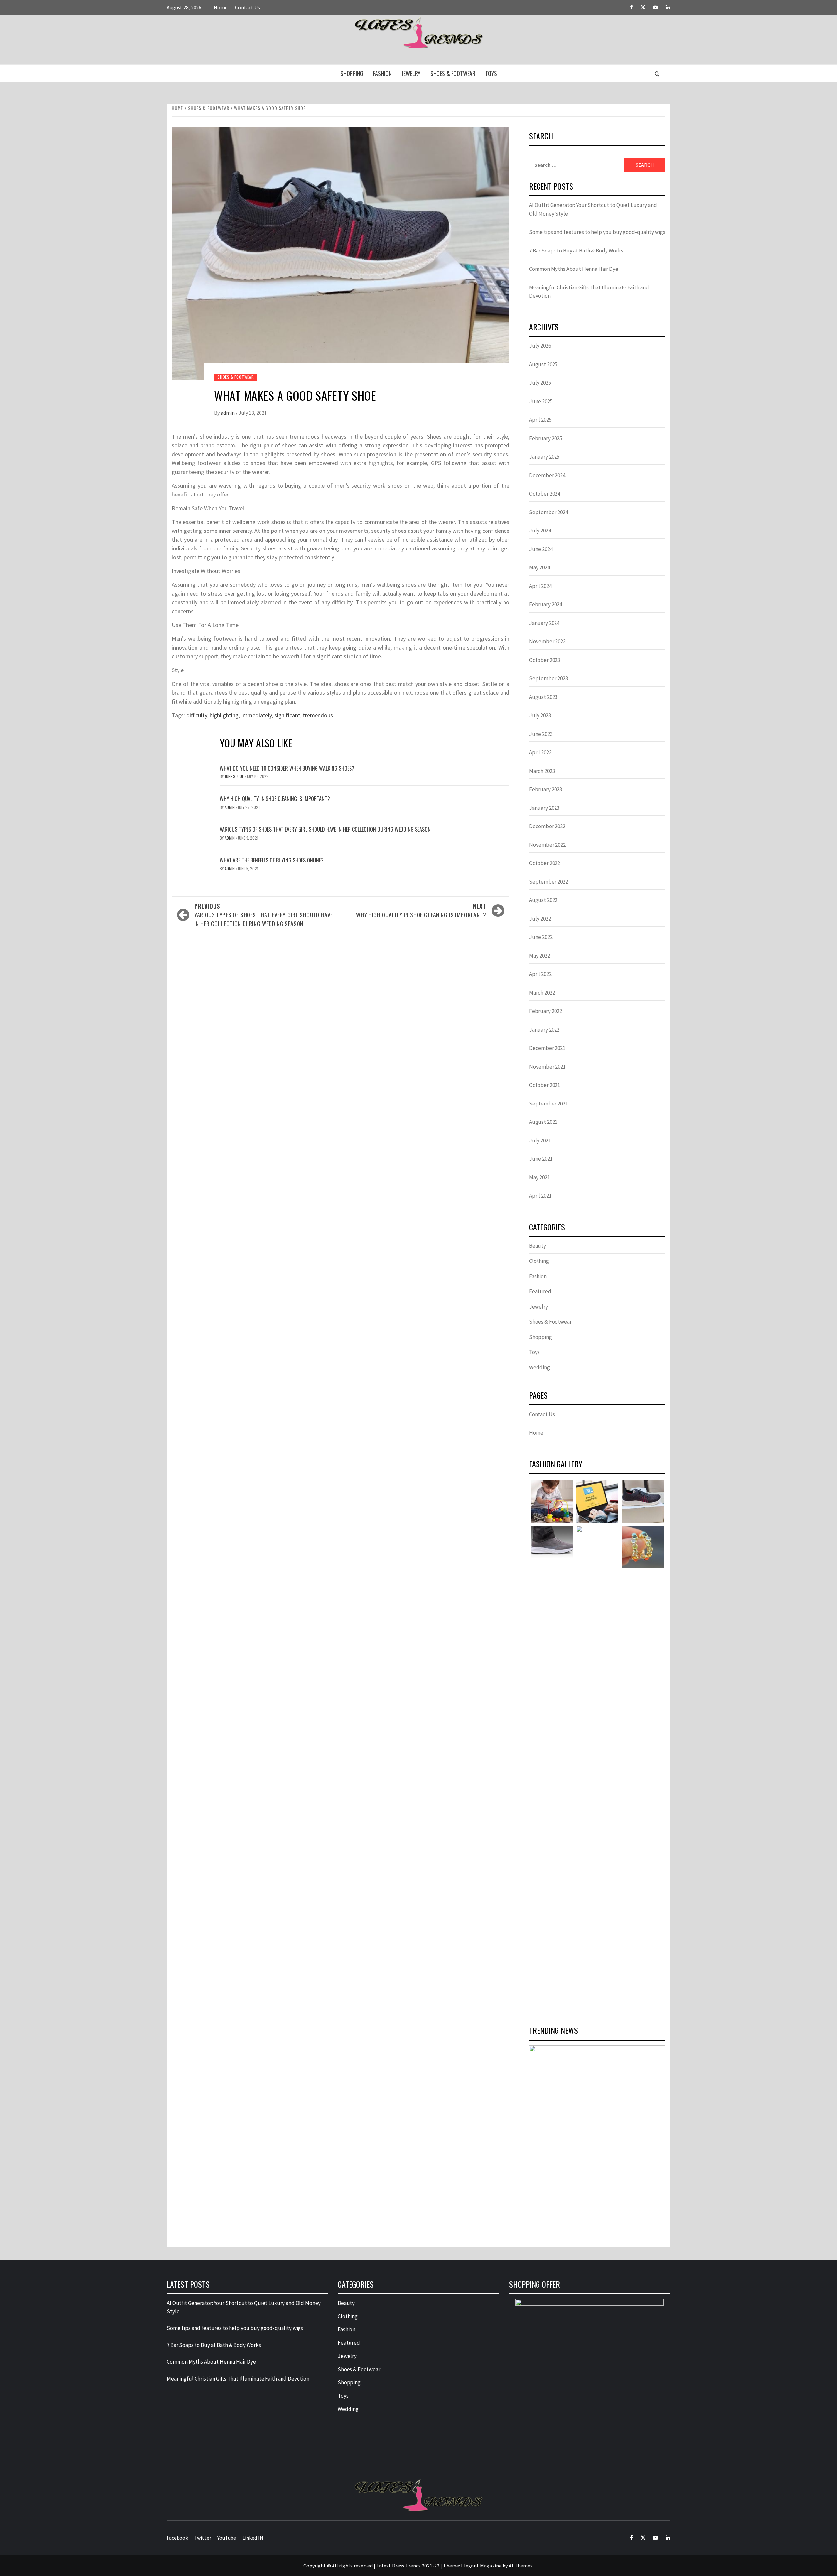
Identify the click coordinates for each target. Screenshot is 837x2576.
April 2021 (540, 1196)
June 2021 (541, 1159)
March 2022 (542, 993)
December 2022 (547, 826)
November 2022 (547, 845)
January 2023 (544, 808)
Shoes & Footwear (453, 73)
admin (228, 413)
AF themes (521, 2566)
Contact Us (248, 7)
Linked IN (253, 2538)
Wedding (539, 1367)
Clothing (539, 1261)
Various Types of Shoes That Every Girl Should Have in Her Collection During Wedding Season (325, 829)
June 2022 (541, 937)
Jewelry (411, 73)
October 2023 (545, 660)
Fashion (382, 73)
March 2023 (542, 771)
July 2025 (540, 383)
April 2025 (540, 420)
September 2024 (548, 512)
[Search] (657, 74)
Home (221, 7)
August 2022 (543, 900)
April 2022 (540, 974)
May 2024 (539, 567)
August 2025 (543, 364)
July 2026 (540, 346)
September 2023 (548, 678)
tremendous (318, 715)
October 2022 (545, 863)
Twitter (203, 2538)
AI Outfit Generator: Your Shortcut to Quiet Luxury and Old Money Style (593, 209)
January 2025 (544, 457)
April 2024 (540, 586)
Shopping (352, 73)
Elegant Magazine (481, 2566)
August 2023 (543, 697)
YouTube (227, 2538)
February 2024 (546, 604)
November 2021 (547, 1067)
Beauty (538, 1246)
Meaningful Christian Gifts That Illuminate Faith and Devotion (589, 292)
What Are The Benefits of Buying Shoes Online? (272, 860)
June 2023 (541, 734)
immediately (256, 715)
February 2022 (546, 1011)
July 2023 (540, 715)
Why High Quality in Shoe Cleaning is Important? (275, 799)
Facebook (177, 2538)
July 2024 (540, 531)
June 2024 (541, 549)
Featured (540, 1291)
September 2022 (548, 882)
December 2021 (547, 1048)
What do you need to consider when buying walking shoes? (287, 768)
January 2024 (544, 623)
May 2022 (539, 956)
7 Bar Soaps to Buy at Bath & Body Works (576, 251)
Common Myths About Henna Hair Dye (574, 269)
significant (287, 715)
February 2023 (546, 789)
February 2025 (546, 438)
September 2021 (548, 1104)
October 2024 (545, 494)
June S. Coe (235, 776)
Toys (491, 73)
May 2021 (539, 1177)
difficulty (197, 715)
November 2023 (547, 641)
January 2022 (544, 1030)
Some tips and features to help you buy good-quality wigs (597, 232)
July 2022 (540, 919)
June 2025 (541, 401)
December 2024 (547, 475)
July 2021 (540, 1140)
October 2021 (545, 1085)
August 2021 (543, 1122)
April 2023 (540, 752)
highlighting (224, 715)
